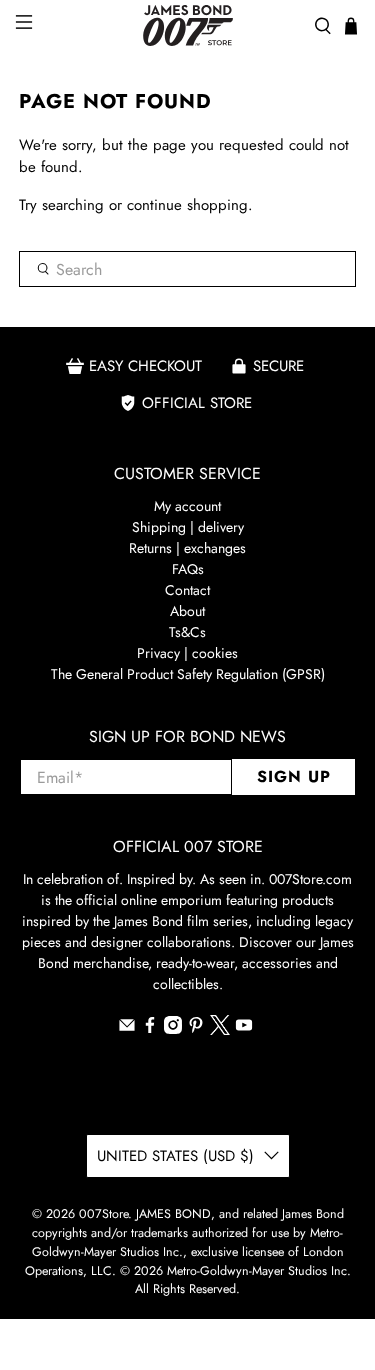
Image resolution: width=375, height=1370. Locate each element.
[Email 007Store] (127, 1029)
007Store (103, 1214)
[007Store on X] (220, 1030)
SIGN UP (294, 776)
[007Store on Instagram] (173, 1029)
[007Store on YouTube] (244, 1029)
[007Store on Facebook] (150, 1029)
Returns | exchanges (187, 548)
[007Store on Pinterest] (196, 1029)
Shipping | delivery (188, 527)
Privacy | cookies (187, 653)
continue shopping (187, 205)
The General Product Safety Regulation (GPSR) (188, 674)
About (187, 611)
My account (187, 506)
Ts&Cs (187, 632)
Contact (187, 590)
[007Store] (188, 25)
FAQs (188, 569)
